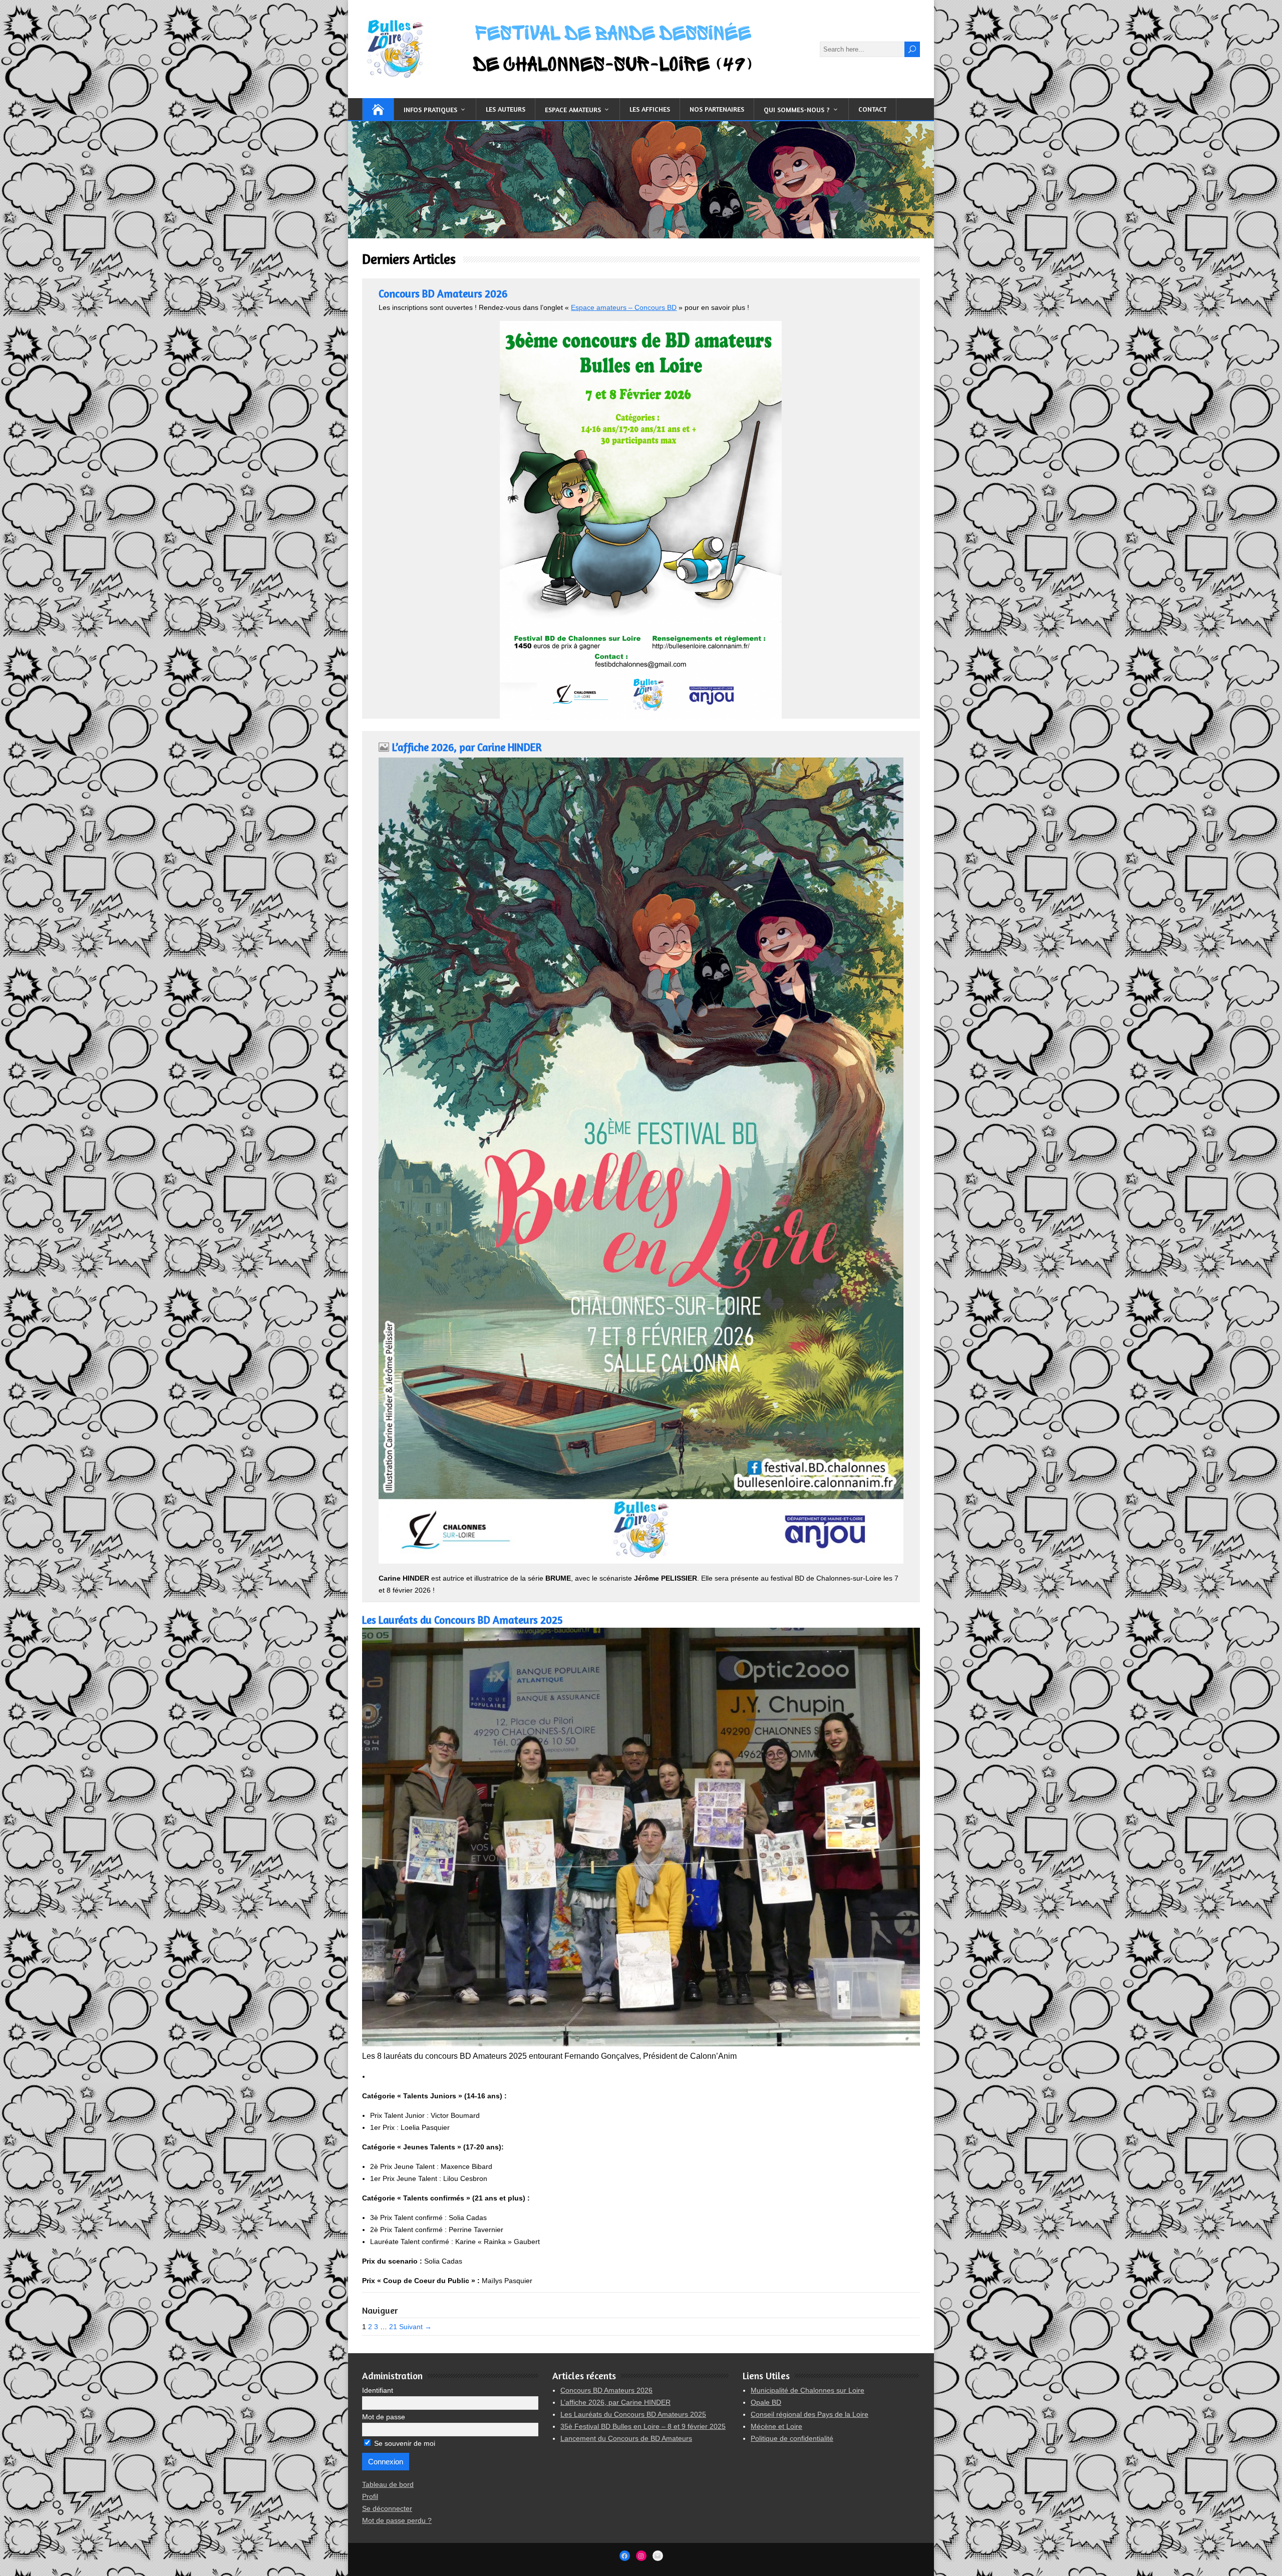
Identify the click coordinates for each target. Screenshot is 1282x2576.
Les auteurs (506, 109)
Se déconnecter (387, 2508)
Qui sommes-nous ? (797, 109)
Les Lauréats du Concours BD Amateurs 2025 (462, 1620)
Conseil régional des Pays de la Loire (810, 2414)
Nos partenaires (717, 109)
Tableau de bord (388, 2484)
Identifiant (378, 2390)
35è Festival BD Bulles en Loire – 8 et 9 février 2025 (643, 2426)
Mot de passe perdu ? (397, 2520)
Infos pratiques (430, 109)
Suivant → (415, 2327)
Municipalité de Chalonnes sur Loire (808, 2390)
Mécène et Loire (776, 2426)
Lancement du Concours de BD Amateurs (626, 2438)
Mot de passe (384, 2417)
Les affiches (650, 109)
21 (393, 2327)
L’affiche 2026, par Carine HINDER (467, 747)
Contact (872, 109)
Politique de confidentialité (792, 2438)
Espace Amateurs (573, 109)
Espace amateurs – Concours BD (624, 307)
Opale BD (766, 2402)
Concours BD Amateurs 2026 (443, 294)
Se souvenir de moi (404, 2443)
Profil (370, 2496)
